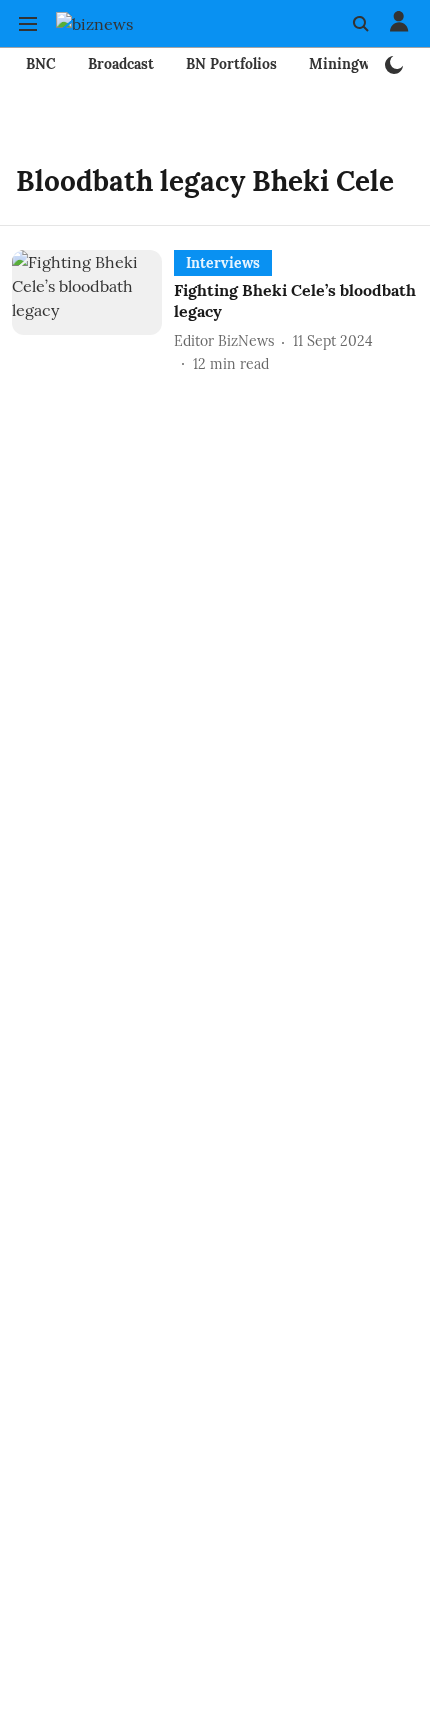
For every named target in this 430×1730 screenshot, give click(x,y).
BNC (41, 64)
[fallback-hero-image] (93, 312)
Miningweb (347, 64)
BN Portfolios (231, 64)
